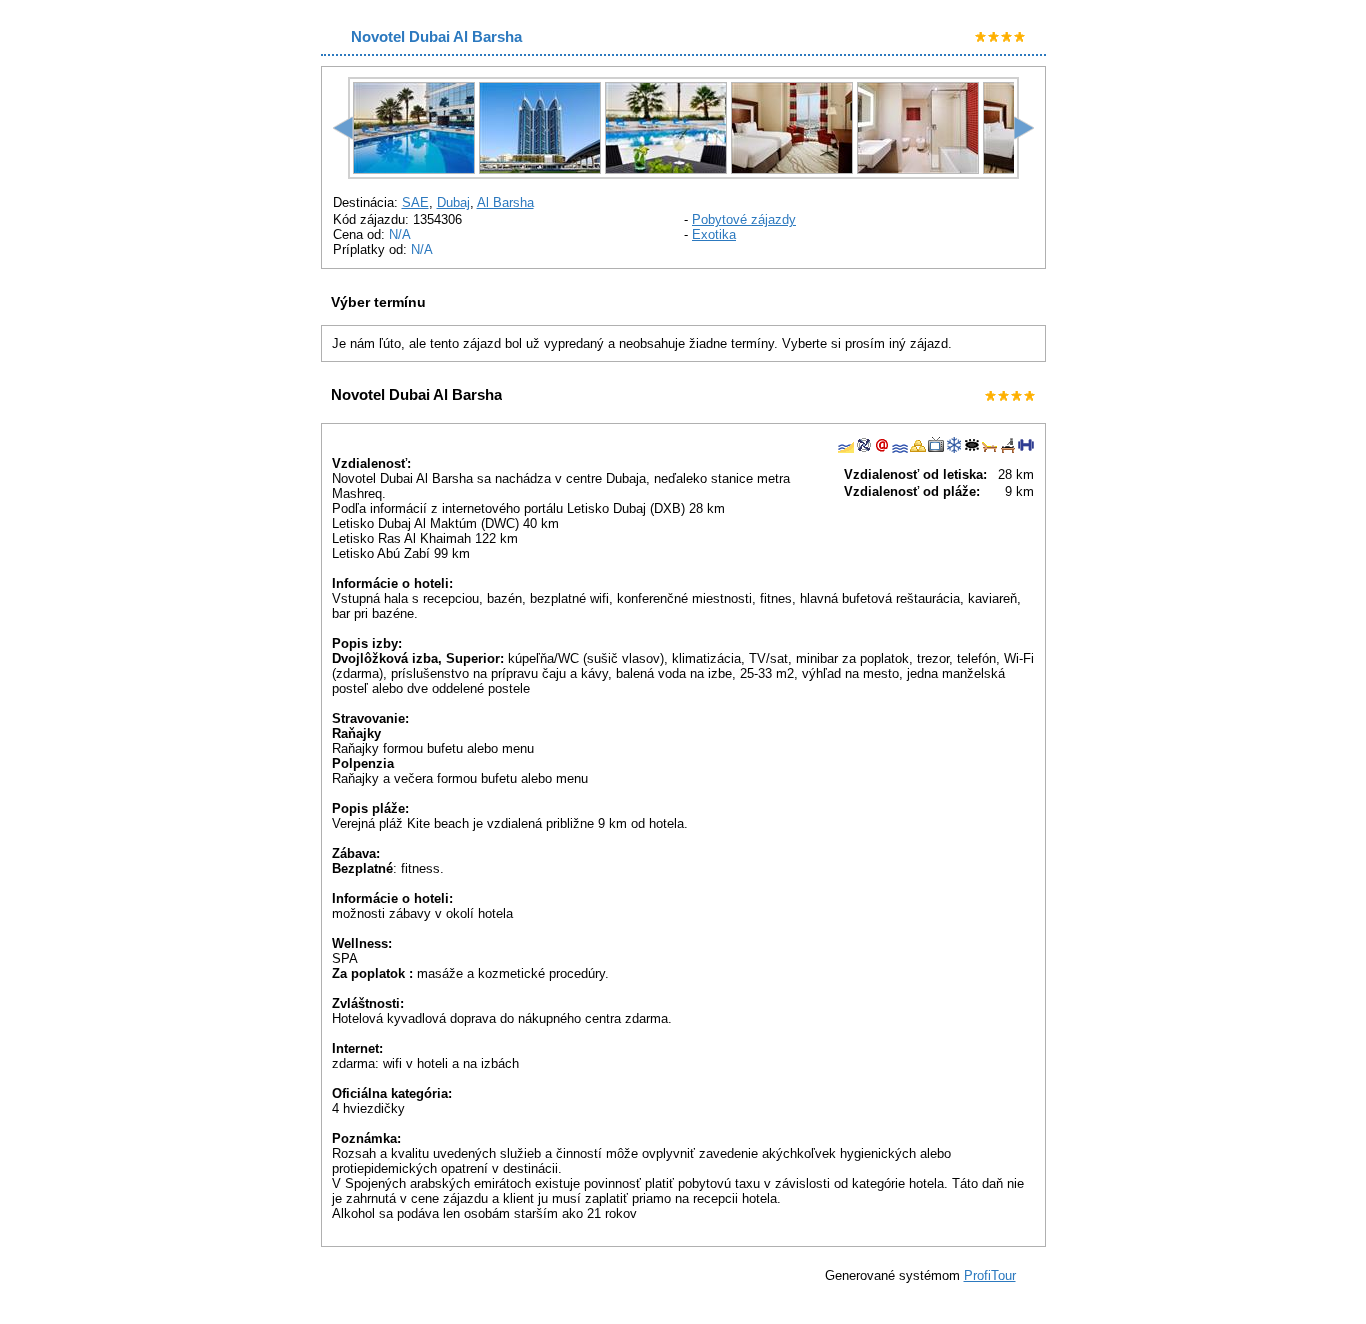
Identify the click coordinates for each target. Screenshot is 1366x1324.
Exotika (714, 234)
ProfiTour (990, 1275)
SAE (415, 202)
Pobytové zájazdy (744, 219)
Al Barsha (505, 202)
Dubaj (453, 202)
